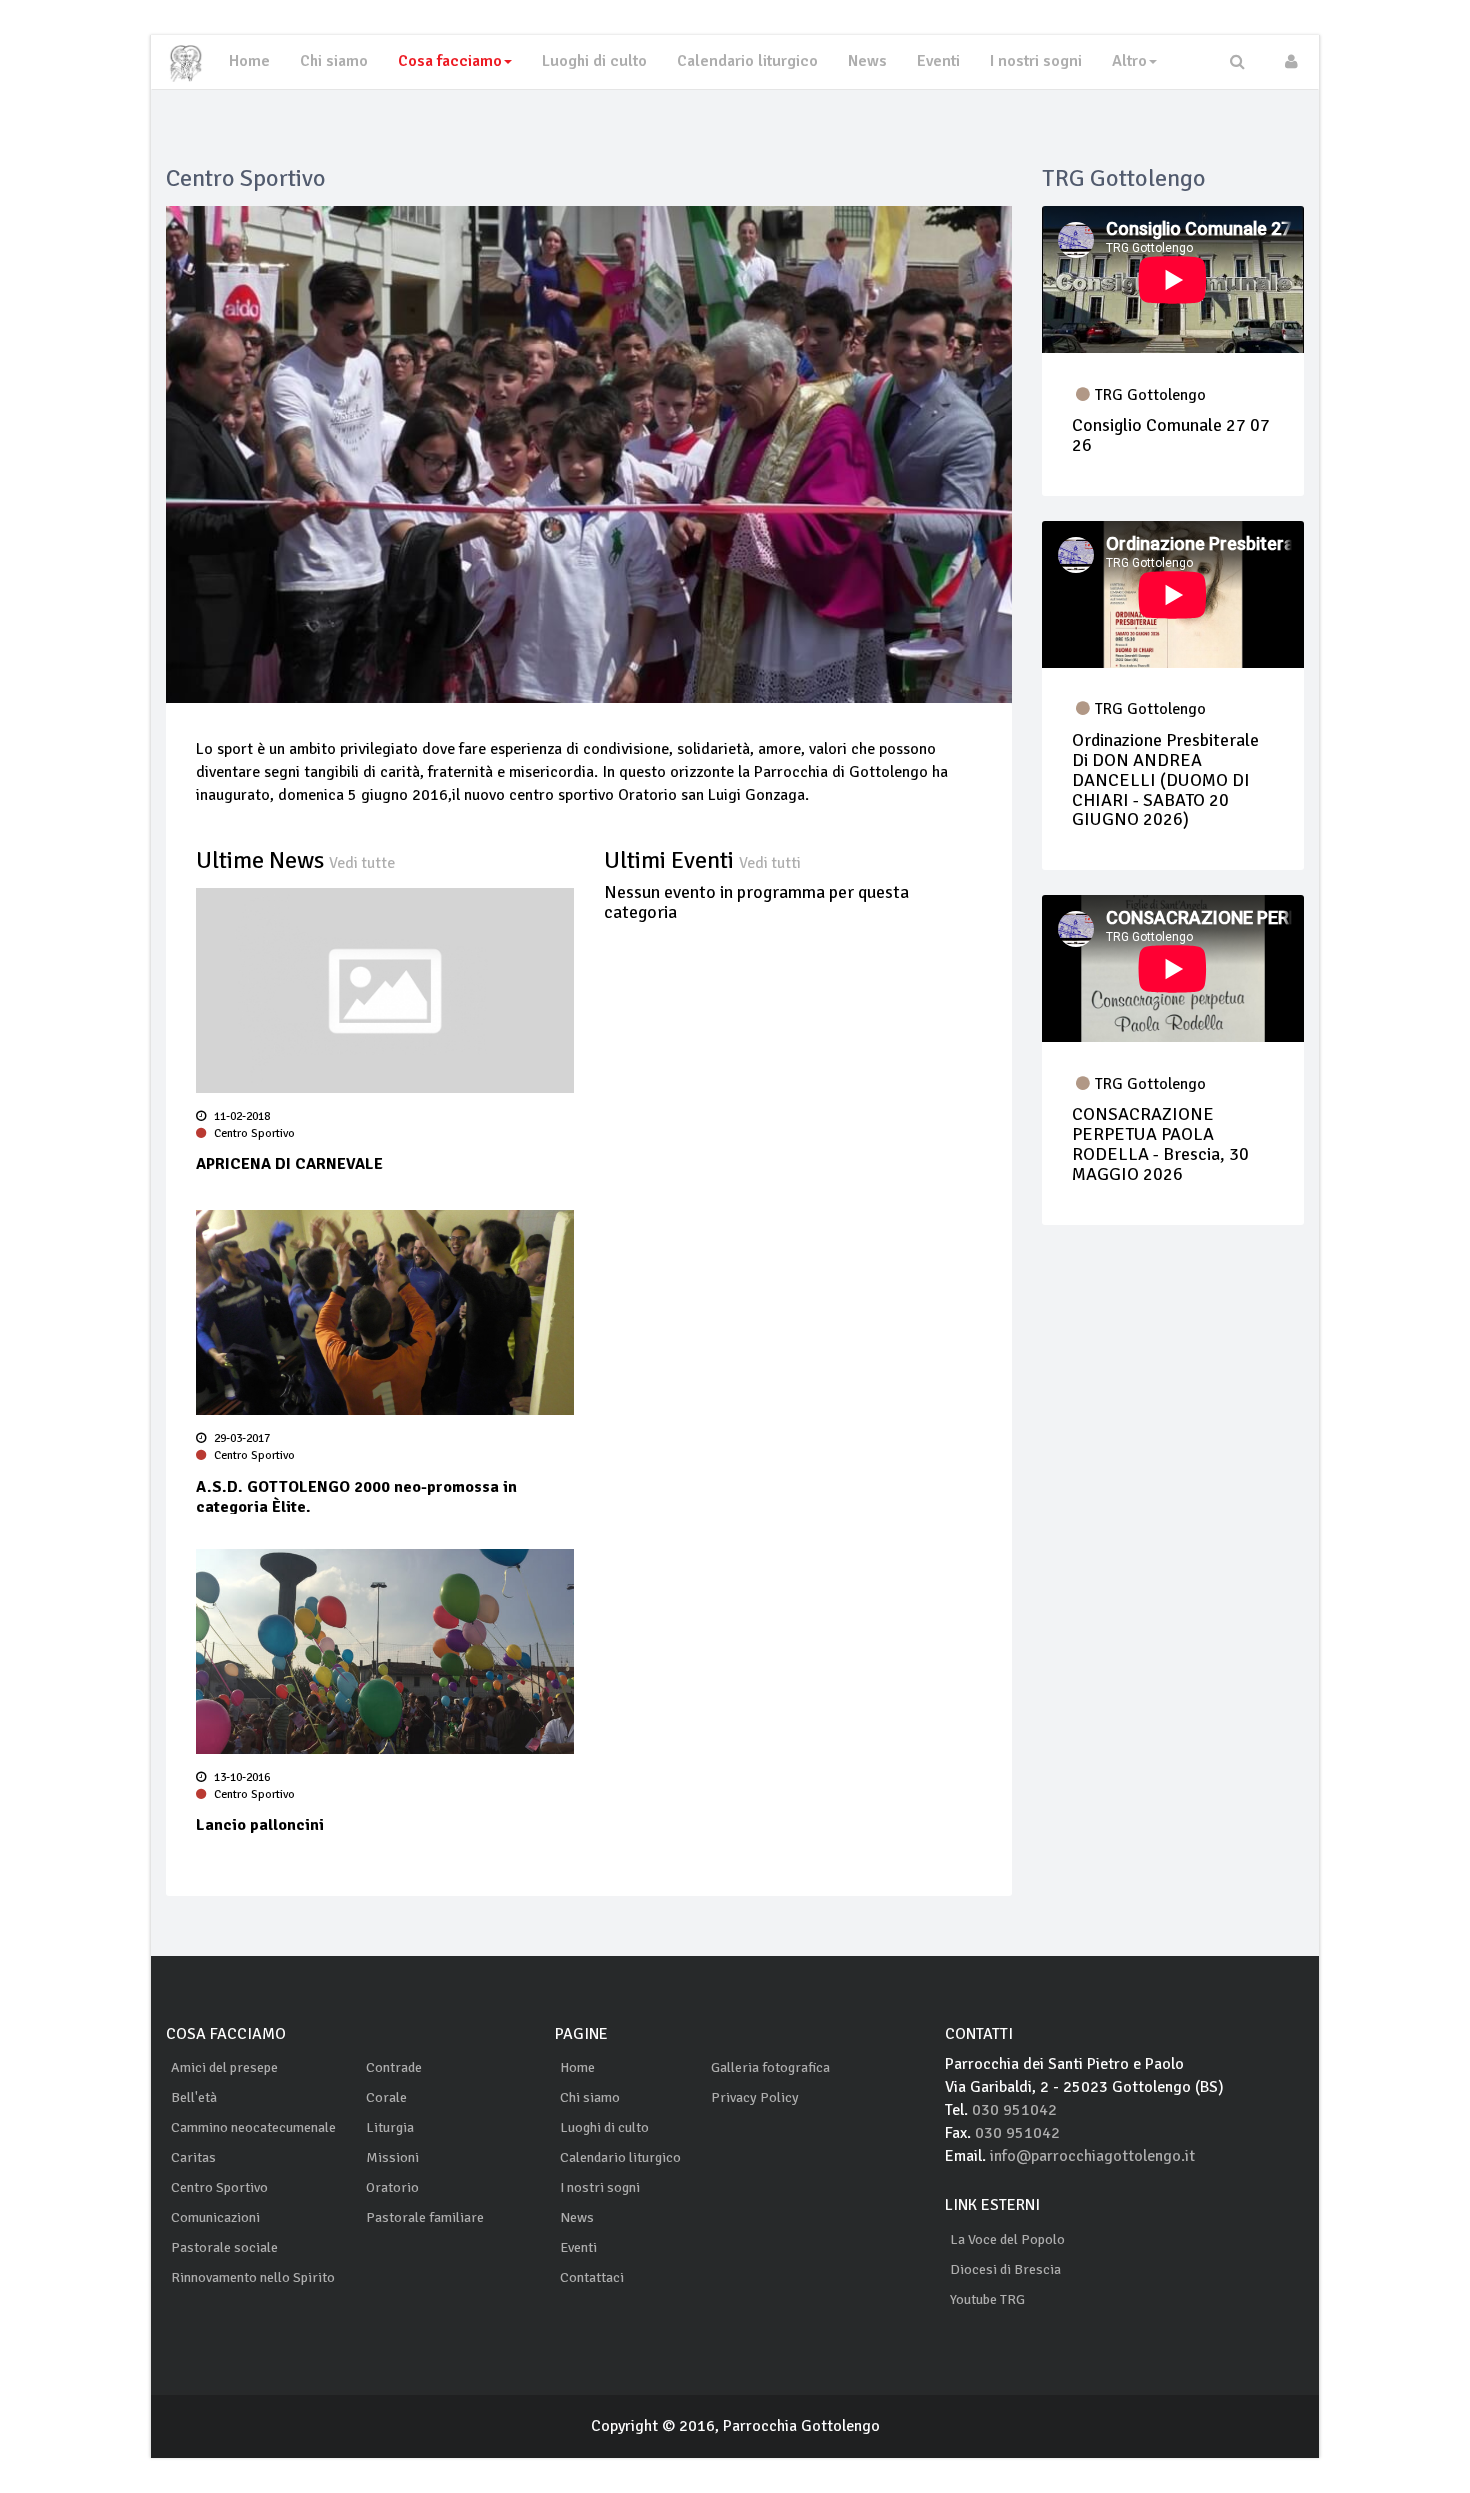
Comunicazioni (215, 2217)
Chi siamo (334, 61)
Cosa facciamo (450, 61)
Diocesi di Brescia (1005, 2269)
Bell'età (194, 2097)
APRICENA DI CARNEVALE (289, 1164)
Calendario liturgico (747, 61)
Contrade (394, 2067)
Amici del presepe (224, 2067)
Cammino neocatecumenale (253, 2127)
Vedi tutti (770, 863)
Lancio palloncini (260, 1825)
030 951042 (1014, 2110)
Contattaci (592, 2277)
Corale (386, 2097)
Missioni (392, 2157)
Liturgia (390, 2127)
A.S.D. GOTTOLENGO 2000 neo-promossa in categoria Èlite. (356, 1495)
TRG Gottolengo (1150, 395)
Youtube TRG (987, 2299)
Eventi (938, 61)
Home (249, 61)
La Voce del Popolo (1007, 2239)
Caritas (193, 2157)
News (867, 61)
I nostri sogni (1036, 61)
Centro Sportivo (253, 1133)
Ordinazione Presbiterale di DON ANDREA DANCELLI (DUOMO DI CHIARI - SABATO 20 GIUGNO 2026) (1165, 779)
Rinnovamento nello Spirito (253, 2277)
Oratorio (392, 2187)
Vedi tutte (362, 863)
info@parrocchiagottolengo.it (1092, 2156)
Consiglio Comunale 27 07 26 (1171, 435)
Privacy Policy (755, 2097)
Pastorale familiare (425, 2217)
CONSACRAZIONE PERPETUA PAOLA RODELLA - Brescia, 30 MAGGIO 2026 (1160, 1143)
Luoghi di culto (594, 61)
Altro (1129, 61)
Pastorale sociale (224, 2247)
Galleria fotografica (770, 2067)
